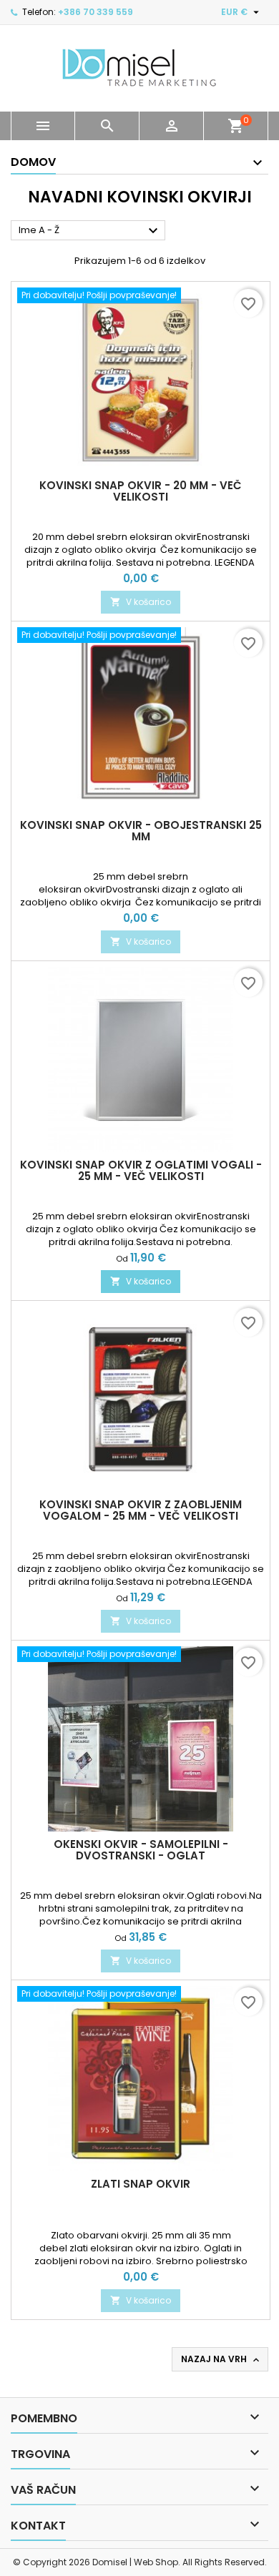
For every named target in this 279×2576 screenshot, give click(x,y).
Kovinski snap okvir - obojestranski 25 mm (141, 831)
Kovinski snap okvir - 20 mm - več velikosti (141, 491)
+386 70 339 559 (96, 12)
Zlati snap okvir (141, 2184)
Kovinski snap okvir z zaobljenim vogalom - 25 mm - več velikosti (141, 1510)
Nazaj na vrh (221, 2359)
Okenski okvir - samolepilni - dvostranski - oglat (141, 1850)
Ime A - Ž (90, 231)
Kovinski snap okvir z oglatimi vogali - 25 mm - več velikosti (141, 1170)
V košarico (141, 602)
